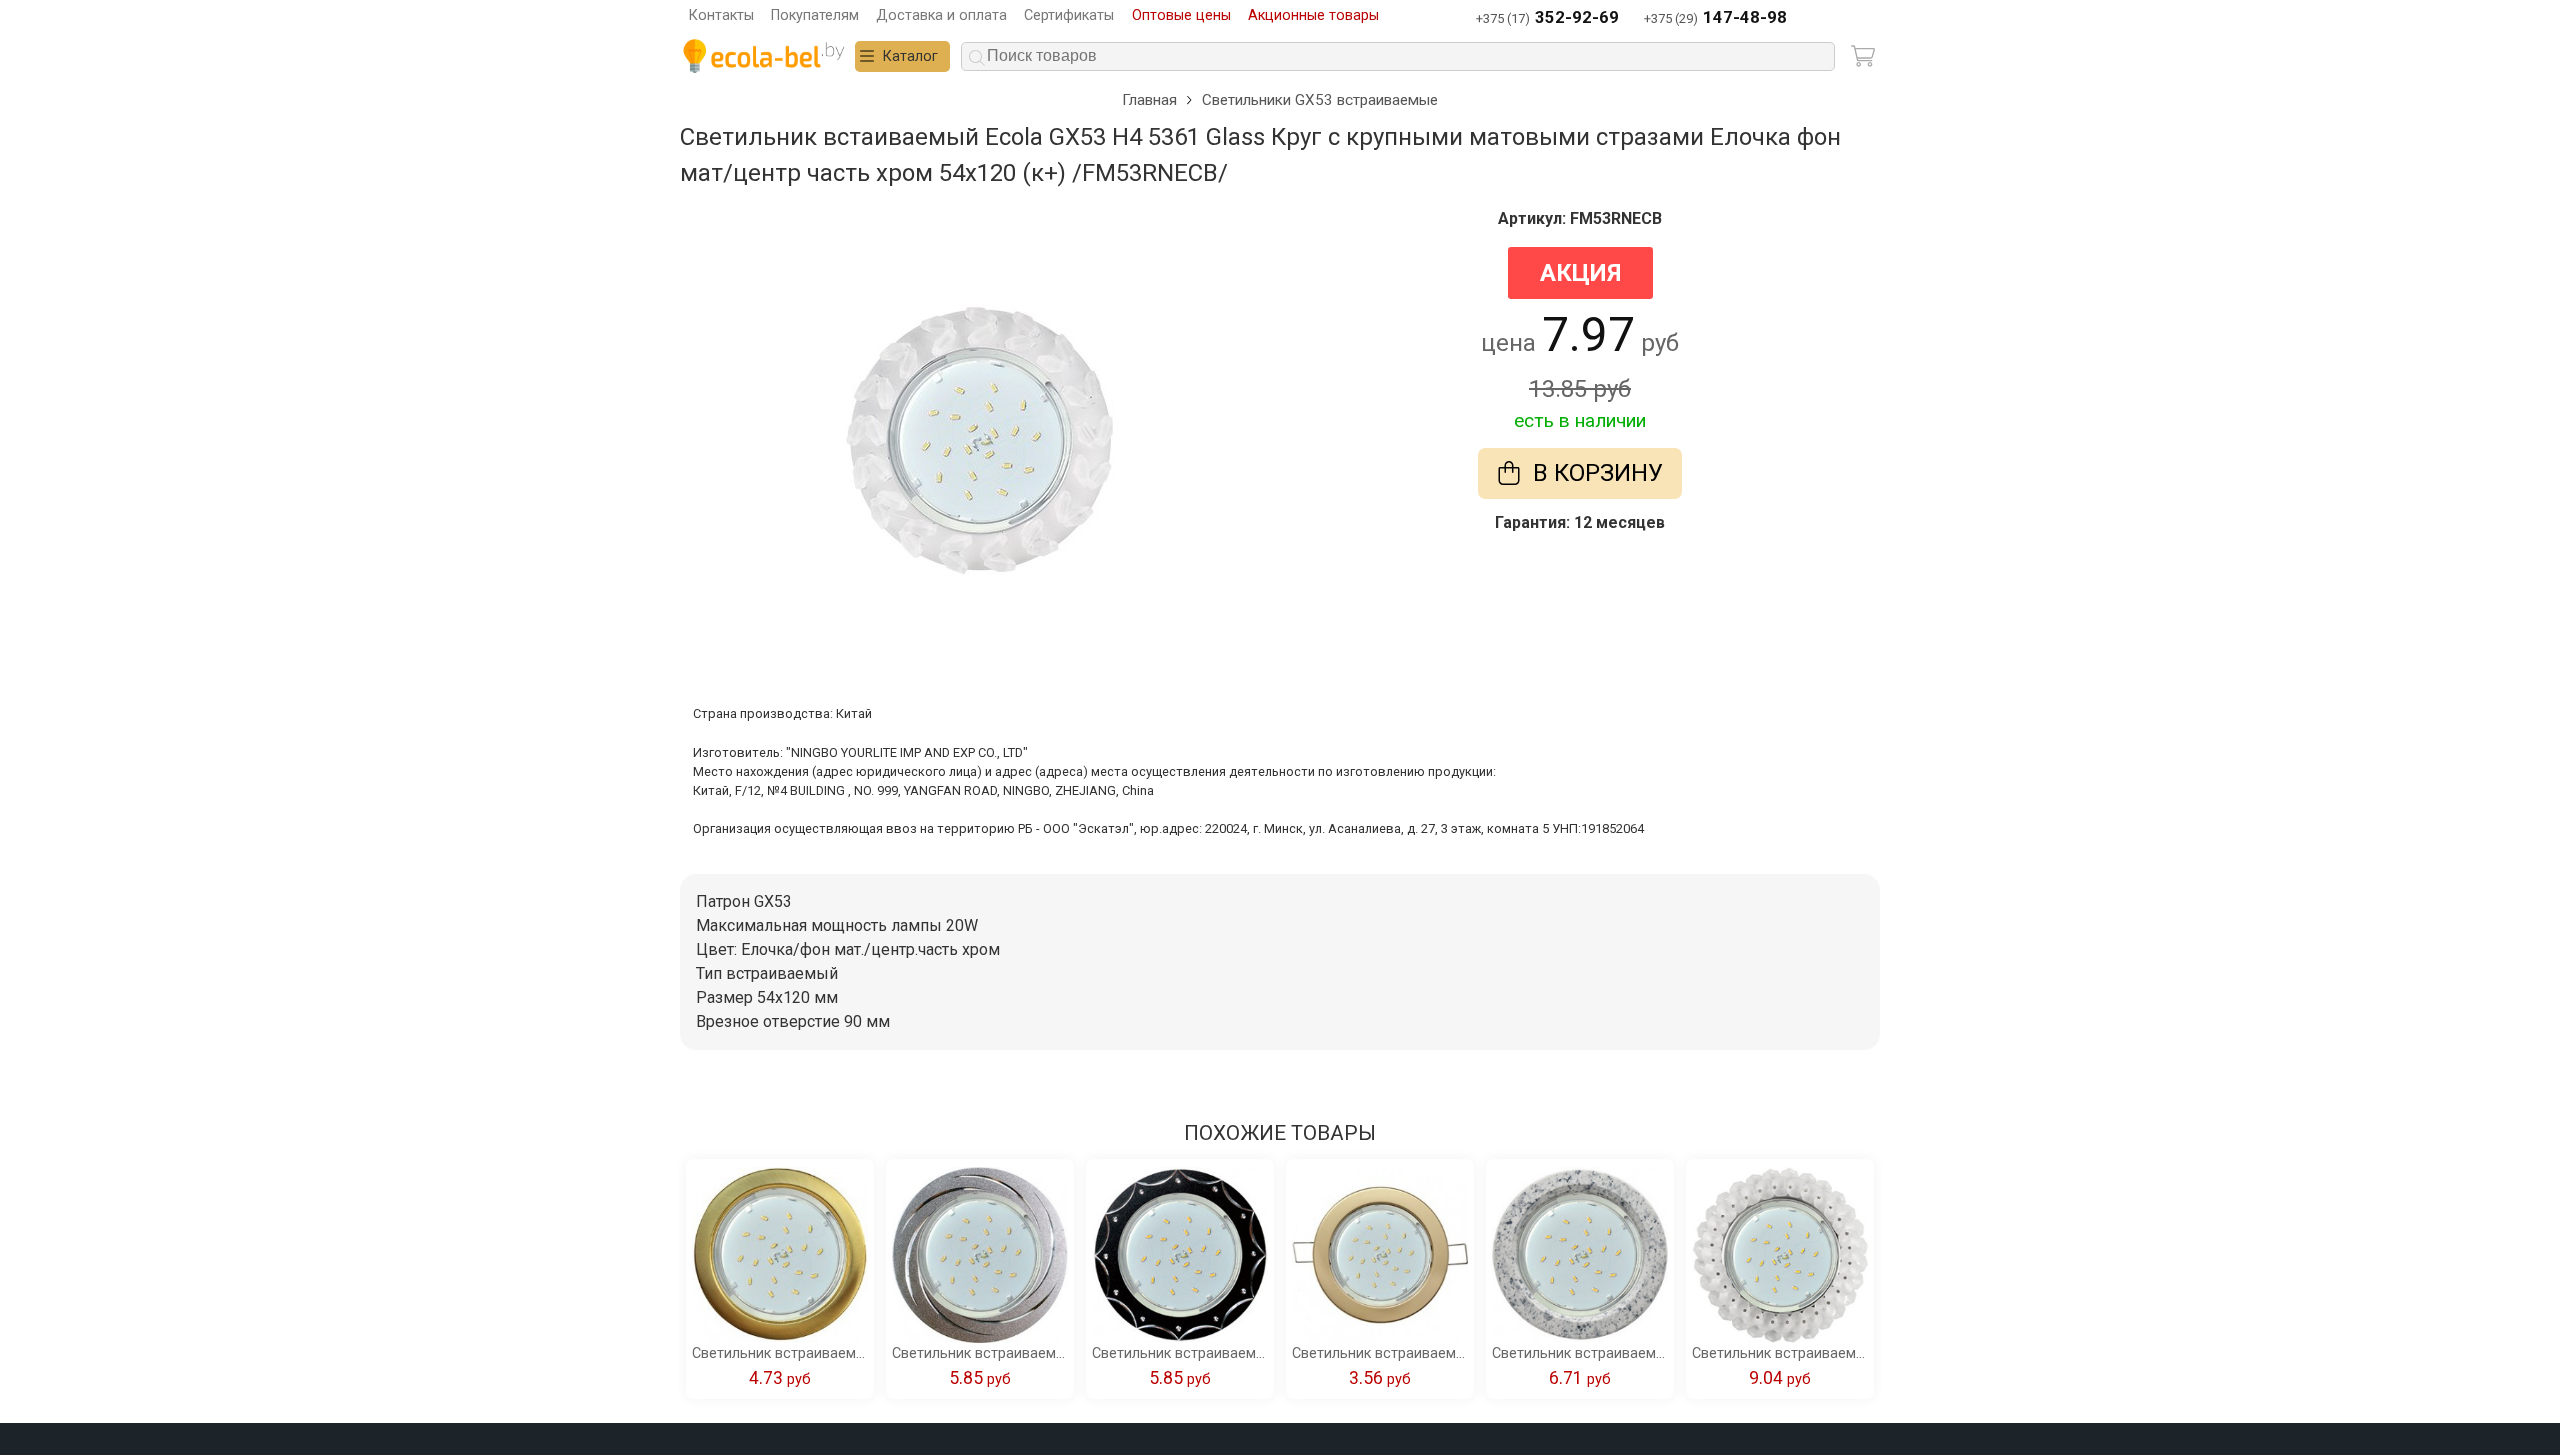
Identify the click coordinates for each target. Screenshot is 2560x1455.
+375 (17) (1547, 17)
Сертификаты (1069, 15)
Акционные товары (1313, 15)
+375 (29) (1715, 17)
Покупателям (815, 15)
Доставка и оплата (941, 15)
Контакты (721, 15)
